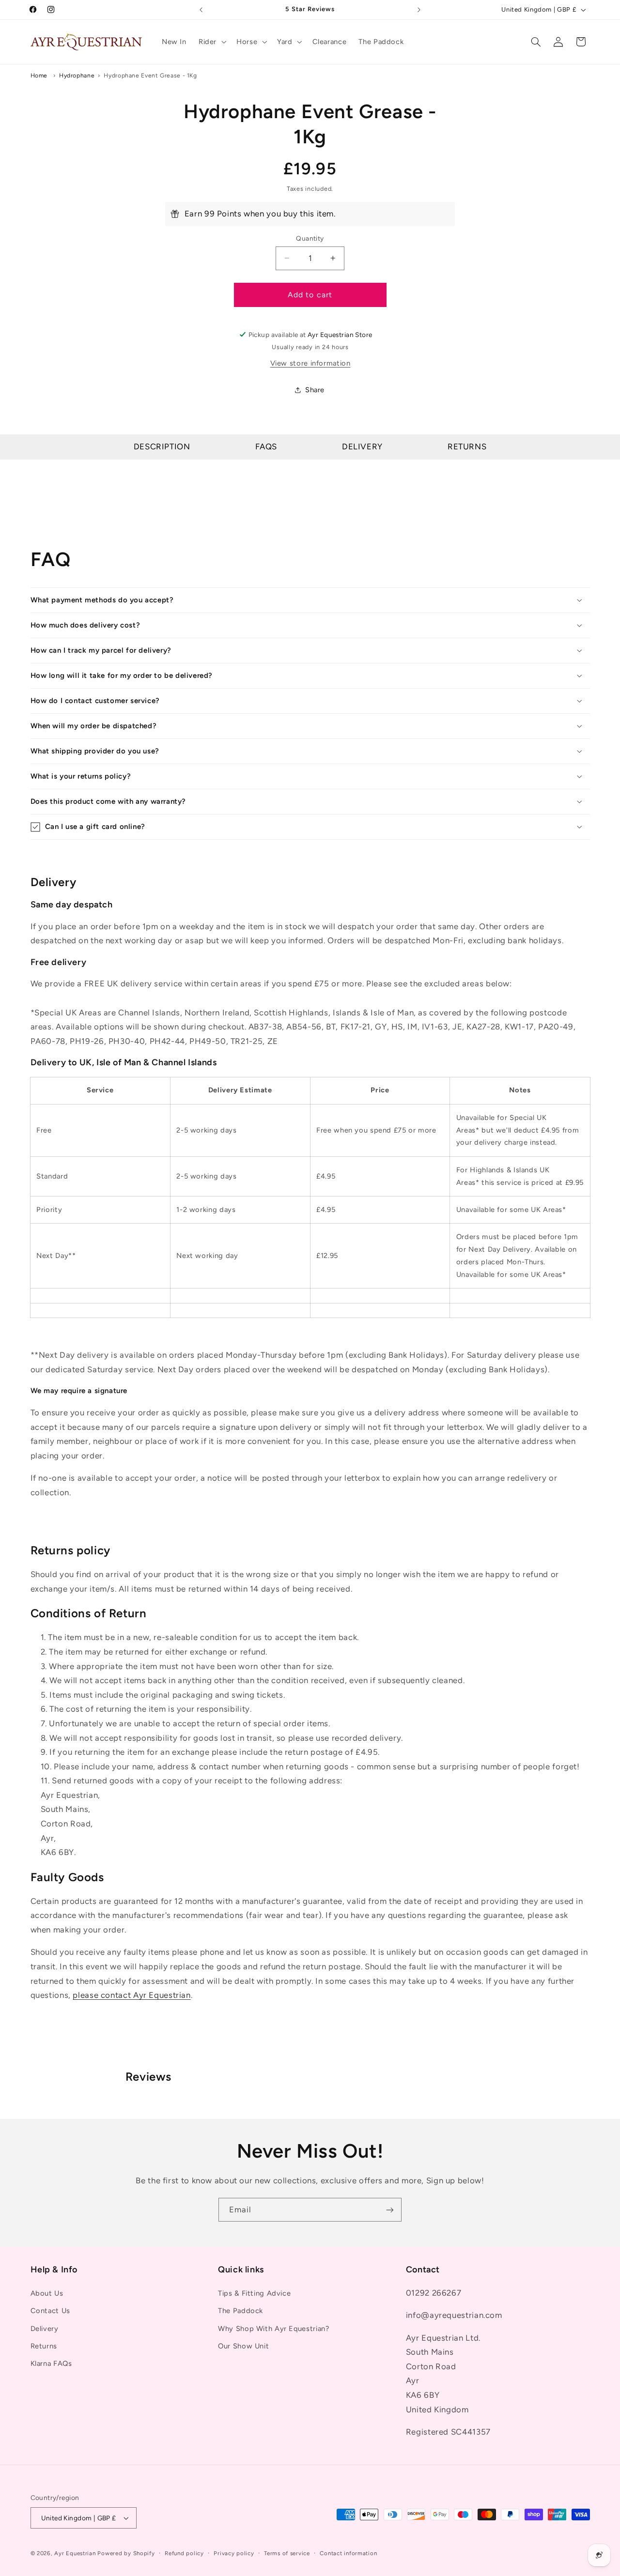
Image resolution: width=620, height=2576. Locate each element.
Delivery (362, 446)
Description (162, 446)
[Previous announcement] (201, 10)
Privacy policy (234, 2553)
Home (39, 75)
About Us (47, 2293)
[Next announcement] (419, 10)
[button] (211, 42)
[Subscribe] (390, 2210)
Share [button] (315, 390)
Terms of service (287, 2553)
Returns (467, 446)
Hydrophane (77, 75)
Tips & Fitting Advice (254, 2293)
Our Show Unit (243, 2346)
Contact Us (50, 2311)
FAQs (266, 446)
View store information (310, 363)
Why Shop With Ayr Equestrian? (273, 2329)
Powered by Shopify (126, 2553)
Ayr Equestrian (75, 2553)
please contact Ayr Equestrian (132, 1995)
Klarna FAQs (51, 2363)
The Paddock (240, 2311)
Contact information (348, 2553)
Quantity (310, 238)
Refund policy (184, 2553)
